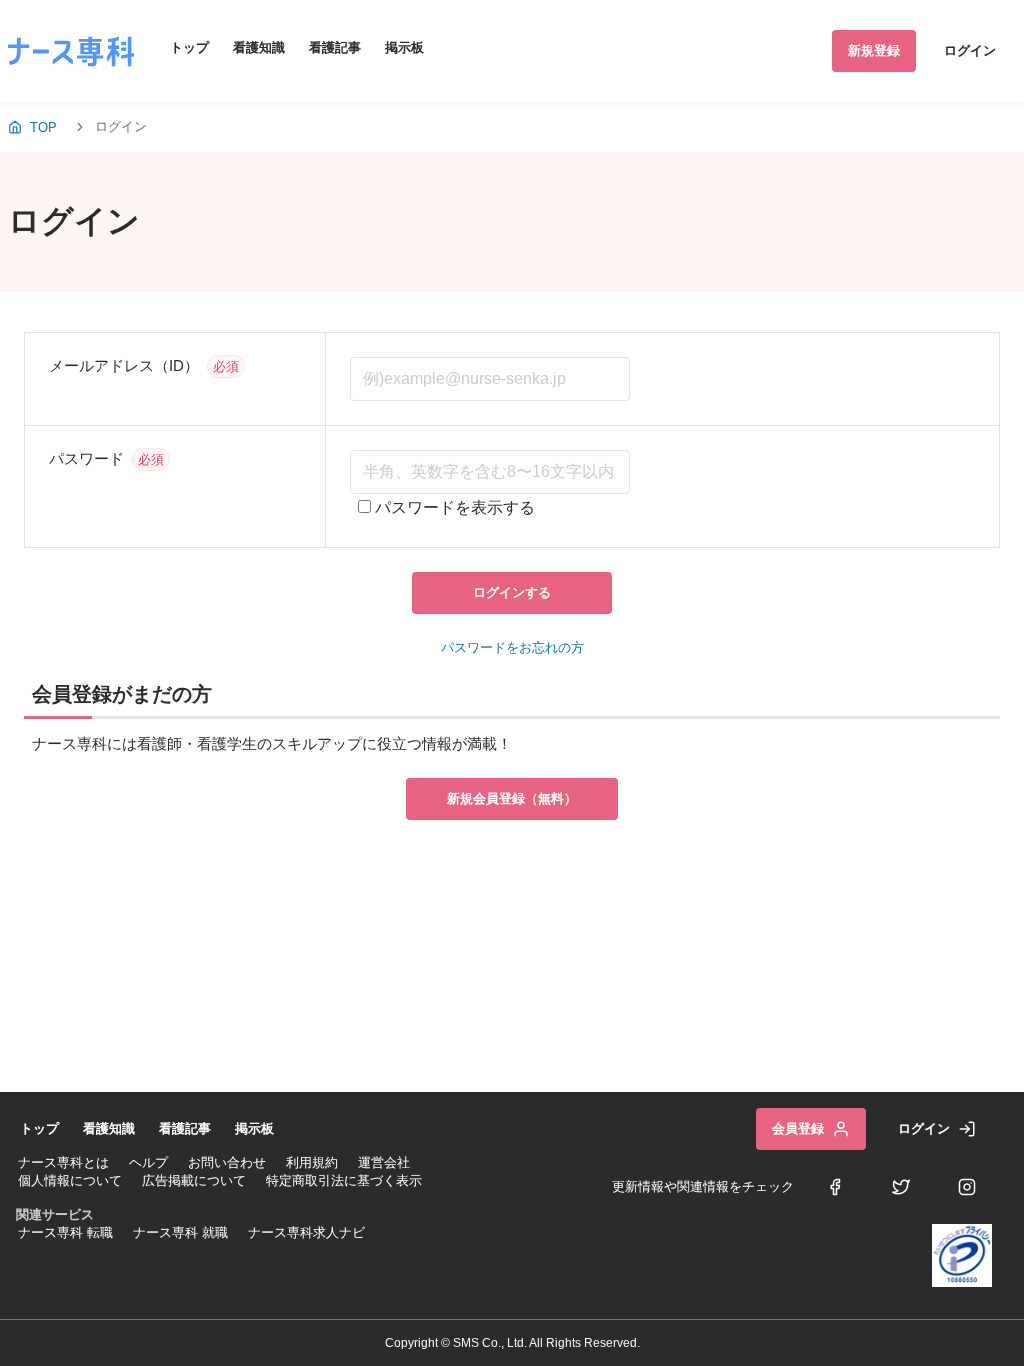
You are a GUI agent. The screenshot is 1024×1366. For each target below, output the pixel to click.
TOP (43, 127)
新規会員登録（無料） (512, 798)
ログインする (512, 592)
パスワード (86, 458)
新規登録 (874, 50)
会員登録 (798, 1128)
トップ (189, 47)
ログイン (970, 50)
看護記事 (335, 47)
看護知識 (259, 47)
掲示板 (404, 47)
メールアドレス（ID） (124, 365)
